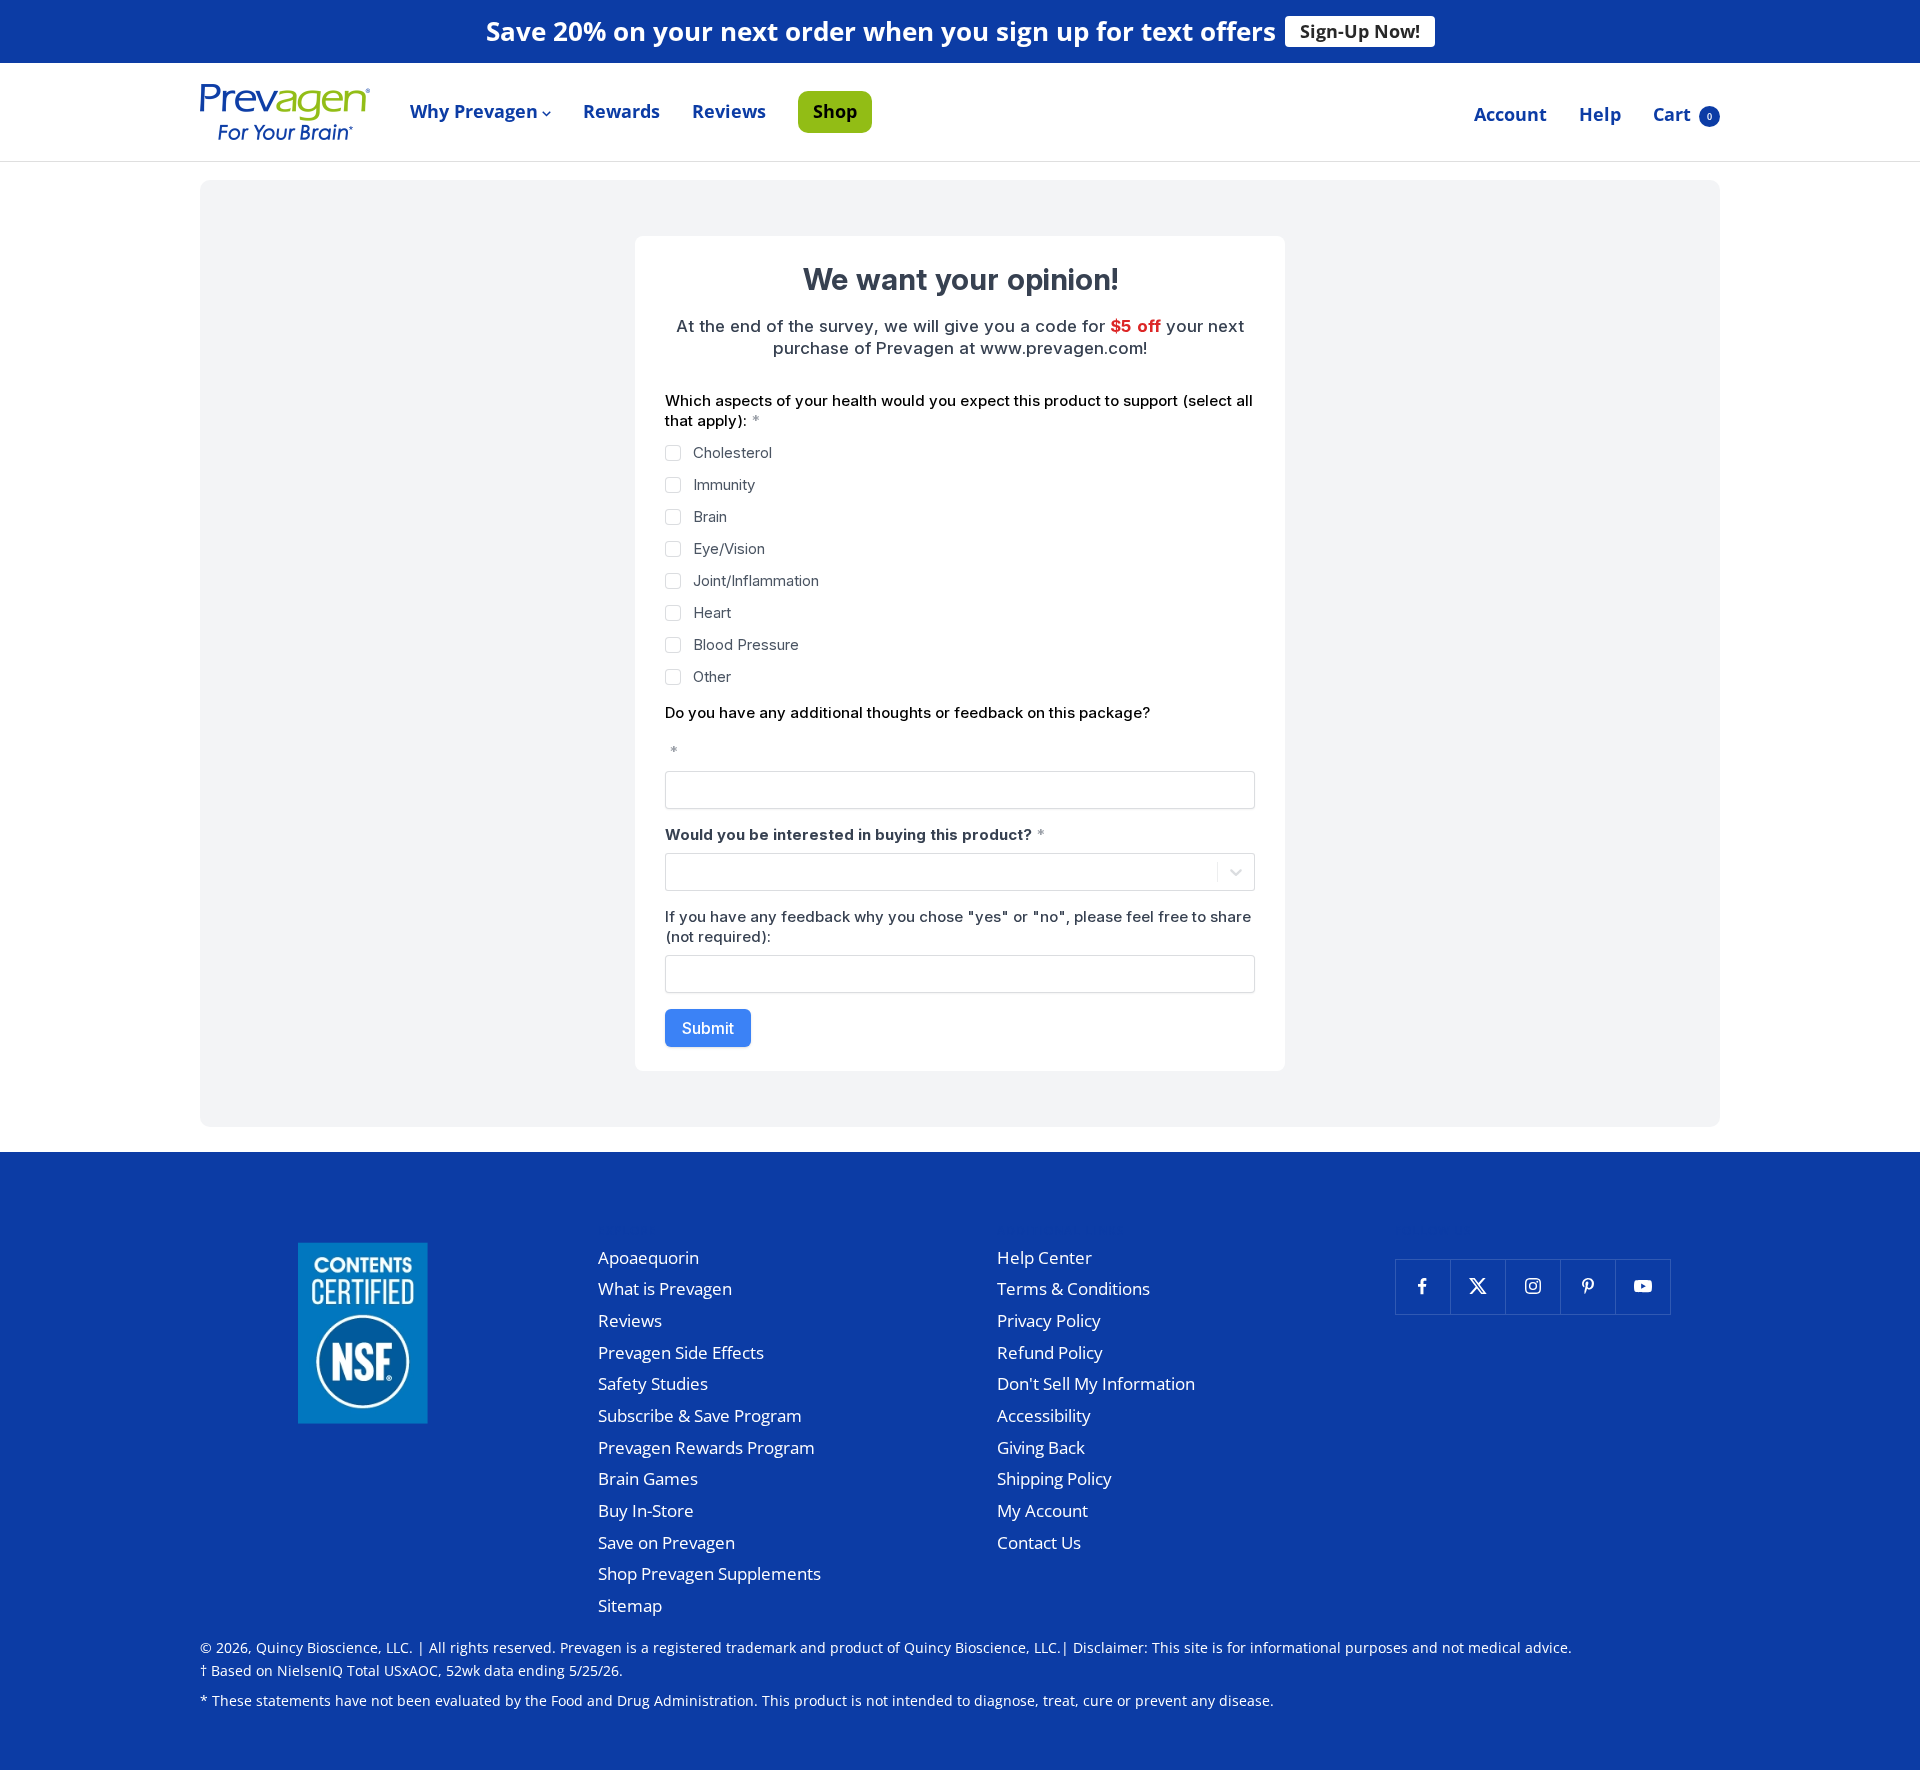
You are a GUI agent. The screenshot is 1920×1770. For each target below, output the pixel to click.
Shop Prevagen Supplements (709, 1573)
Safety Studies (653, 1383)
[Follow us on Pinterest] (1587, 1286)
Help (1600, 114)
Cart (1682, 114)
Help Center (1044, 1257)
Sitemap (630, 1605)
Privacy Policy (1049, 1320)
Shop (835, 111)
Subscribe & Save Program (700, 1415)
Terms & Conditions (1073, 1288)
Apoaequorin (648, 1257)
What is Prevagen (665, 1288)
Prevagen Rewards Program (706, 1447)
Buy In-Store (646, 1510)
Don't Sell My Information (1096, 1383)
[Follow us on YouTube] (1642, 1286)
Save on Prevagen (666, 1542)
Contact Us (1039, 1542)
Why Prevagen (474, 111)
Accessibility (1044, 1415)
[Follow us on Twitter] (1477, 1286)
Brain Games (648, 1478)
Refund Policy (1050, 1352)
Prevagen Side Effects (681, 1352)
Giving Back (1041, 1447)
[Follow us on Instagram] (1532, 1286)
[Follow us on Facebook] (1422, 1286)
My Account (1042, 1510)
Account (1510, 114)
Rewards (621, 111)
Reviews (729, 111)
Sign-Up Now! (1360, 31)
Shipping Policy (1054, 1478)
